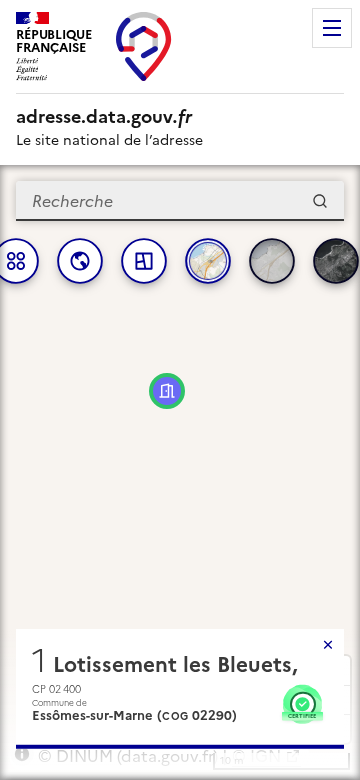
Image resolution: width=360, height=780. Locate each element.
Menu (332, 28)
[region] (180, 472)
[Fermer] (328, 645)
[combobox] (180, 201)
